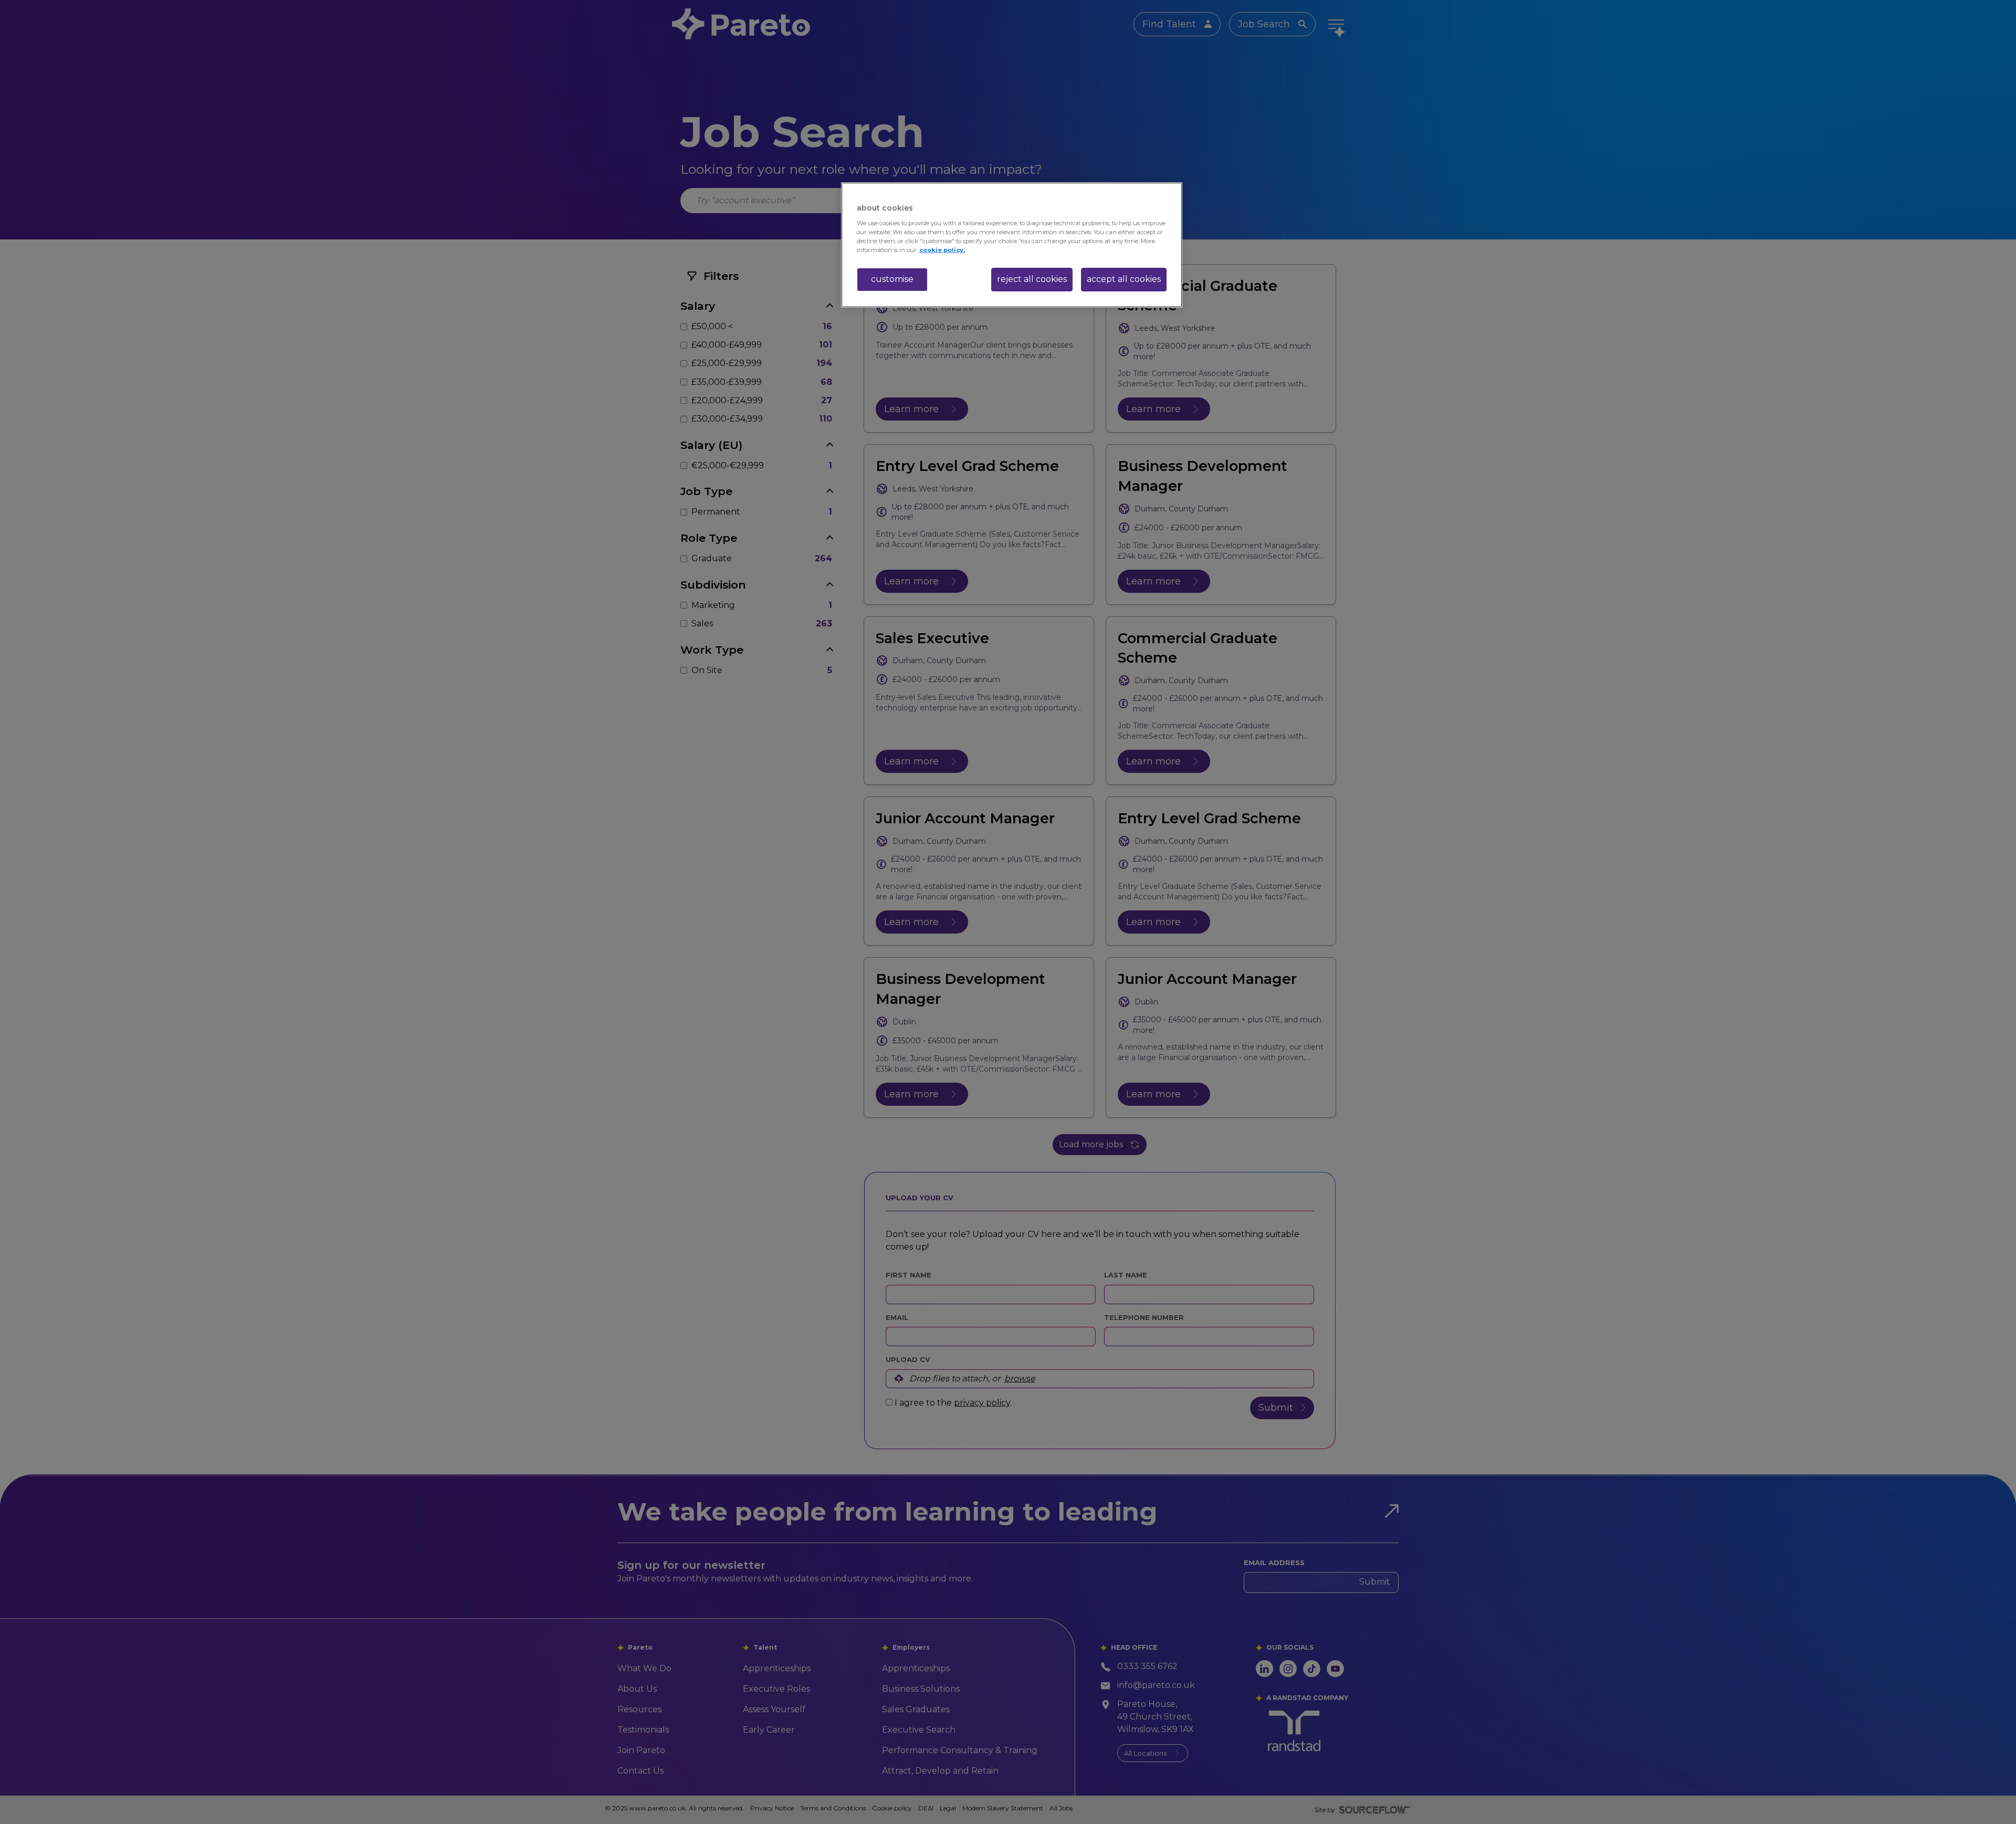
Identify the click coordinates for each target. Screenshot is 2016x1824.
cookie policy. (942, 250)
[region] (1012, 245)
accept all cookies (1124, 279)
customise (892, 279)
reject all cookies (1032, 279)
